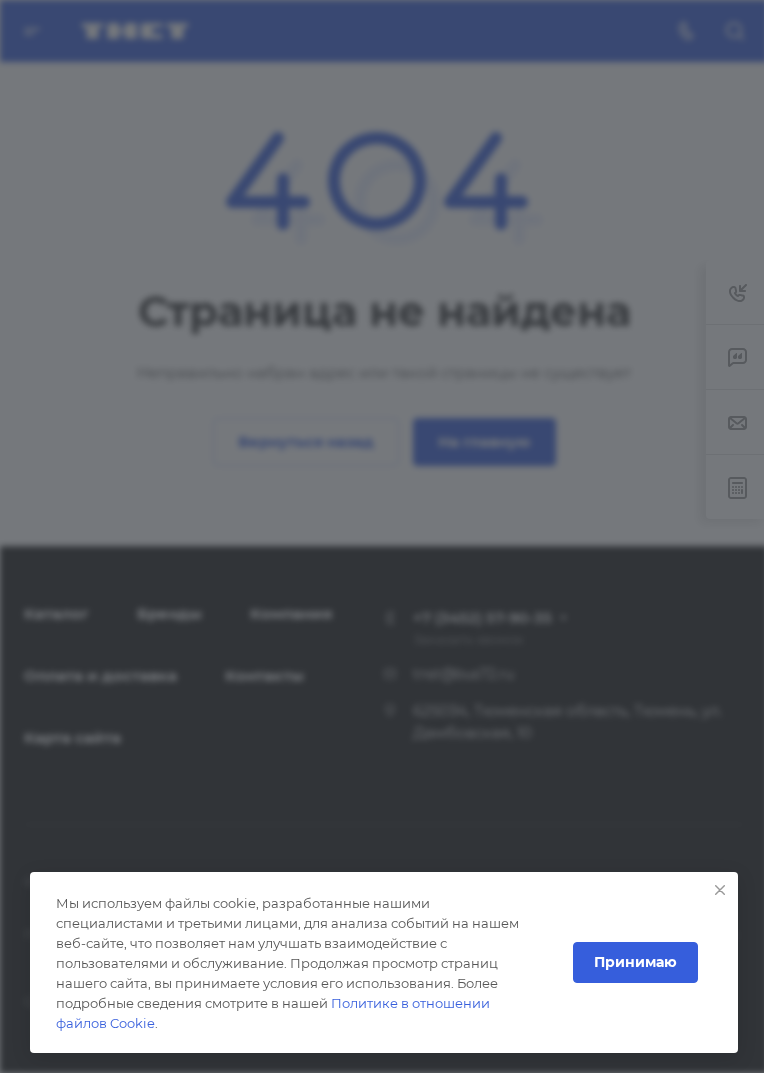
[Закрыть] (720, 890)
